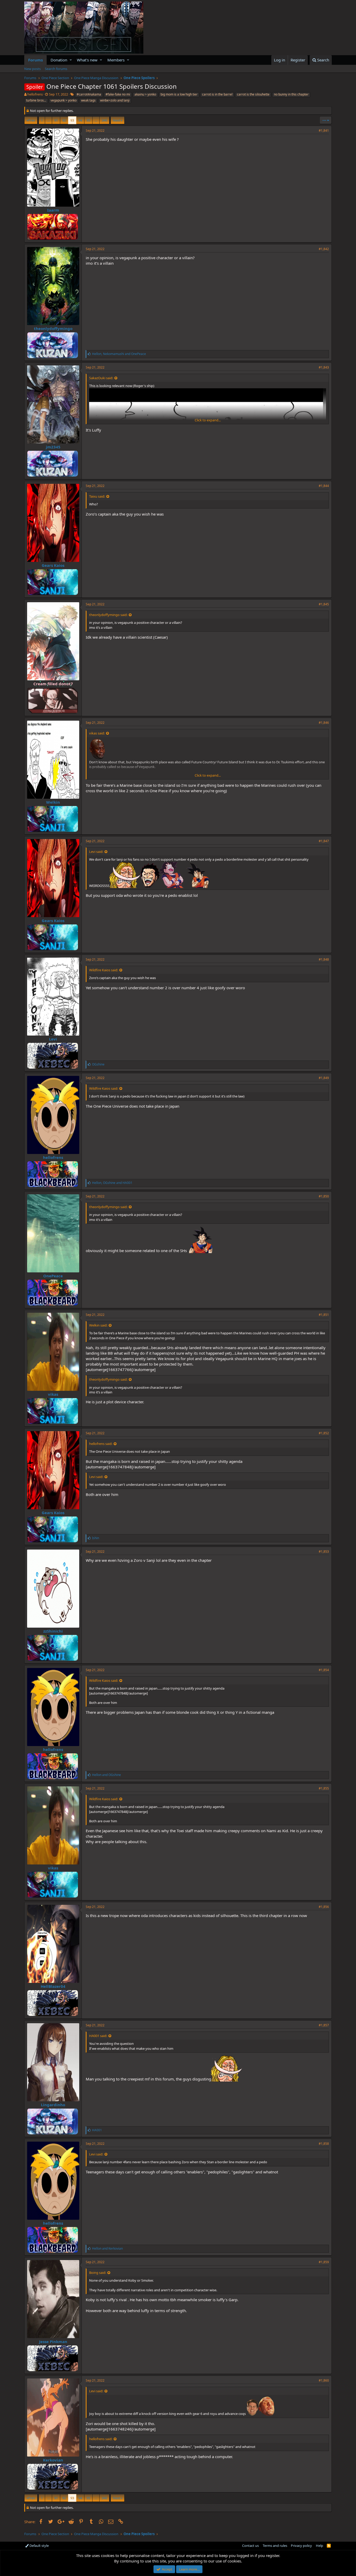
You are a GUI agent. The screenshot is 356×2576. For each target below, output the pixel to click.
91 (56, 120)
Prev (32, 120)
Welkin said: (98, 1325)
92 (64, 120)
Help (320, 2546)
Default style (39, 2546)
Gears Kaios (53, 565)
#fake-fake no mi (118, 94)
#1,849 (324, 1078)
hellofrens (35, 94)
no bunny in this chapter (291, 94)
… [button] (48, 120)
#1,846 (324, 723)
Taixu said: (97, 496)
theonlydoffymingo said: (108, 615)
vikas (53, 1394)
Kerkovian (53, 2460)
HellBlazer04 (53, 1986)
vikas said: (97, 733)
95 (88, 120)
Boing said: (98, 2273)
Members (116, 60)
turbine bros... (36, 100)
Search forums (56, 69)
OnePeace (53, 1276)
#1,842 (324, 249)
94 (80, 120)
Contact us (250, 2546)
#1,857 (324, 2025)
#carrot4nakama (89, 94)
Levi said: (96, 852)
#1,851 (324, 1315)
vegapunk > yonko (64, 100)
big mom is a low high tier (179, 94)
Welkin (53, 802)
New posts (32, 69)
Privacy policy (301, 2546)
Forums (35, 60)
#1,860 (324, 2380)
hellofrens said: (101, 1444)
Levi (53, 1039)
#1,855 (324, 1788)
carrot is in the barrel (217, 94)
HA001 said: (98, 2036)
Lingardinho (53, 2105)
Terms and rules (275, 2546)
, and (119, 354)
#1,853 (324, 1552)
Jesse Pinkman (53, 2342)
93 (72, 120)
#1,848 (324, 959)
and (106, 1775)
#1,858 (324, 2144)
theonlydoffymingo (53, 328)
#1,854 (324, 1670)
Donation (59, 60)
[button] (71, 60)
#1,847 (324, 841)
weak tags (88, 100)
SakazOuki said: (101, 378)
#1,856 (324, 1907)
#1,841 (324, 131)
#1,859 (324, 2262)
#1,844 (324, 486)
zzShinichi (53, 1631)
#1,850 (324, 1196)
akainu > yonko (145, 94)
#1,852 (324, 1433)
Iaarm (53, 210)
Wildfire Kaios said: (104, 970)
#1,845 (324, 604)
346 (104, 120)
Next (117, 120)
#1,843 (324, 367)
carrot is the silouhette (253, 94)
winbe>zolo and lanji (115, 100)
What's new (87, 60)
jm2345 (53, 447)
